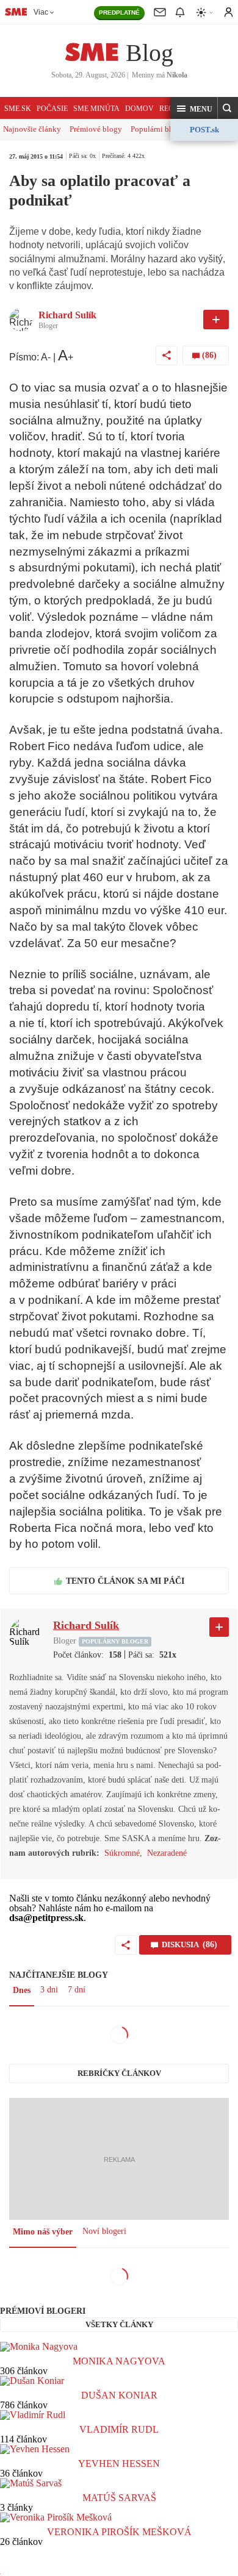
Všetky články (119, 2324)
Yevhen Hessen (119, 2463)
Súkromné (122, 1853)
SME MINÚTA (96, 109)
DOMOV (139, 109)
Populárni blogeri (160, 129)
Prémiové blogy (96, 129)
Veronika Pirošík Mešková (119, 2532)
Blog (150, 53)
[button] (194, 109)
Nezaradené (167, 1853)
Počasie (52, 109)
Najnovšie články (32, 129)
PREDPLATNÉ (119, 13)
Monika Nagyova (119, 2361)
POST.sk (204, 130)
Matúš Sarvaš (119, 2498)
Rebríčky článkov (119, 2073)
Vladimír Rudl (119, 2429)
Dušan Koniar (119, 2395)
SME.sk (18, 109)
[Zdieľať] (167, 356)
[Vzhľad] (205, 13)
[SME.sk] (16, 12)
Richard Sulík (67, 315)
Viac (41, 12)
